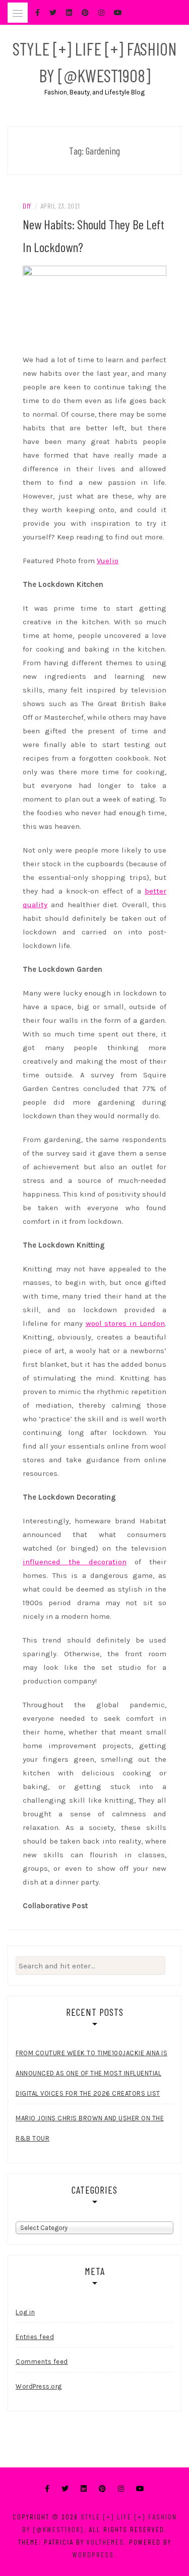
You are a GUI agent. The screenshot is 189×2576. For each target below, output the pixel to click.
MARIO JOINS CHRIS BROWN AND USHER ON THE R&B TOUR (90, 2128)
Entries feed (35, 2337)
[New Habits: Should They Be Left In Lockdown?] (94, 306)
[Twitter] (65, 2489)
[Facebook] (47, 2489)
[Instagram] (121, 2489)
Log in (25, 2312)
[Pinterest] (102, 2489)
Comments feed (42, 2362)
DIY (27, 206)
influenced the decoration (75, 1562)
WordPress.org (39, 2386)
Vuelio (108, 561)
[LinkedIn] (84, 2489)
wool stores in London (125, 1323)
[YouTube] (140, 2489)
